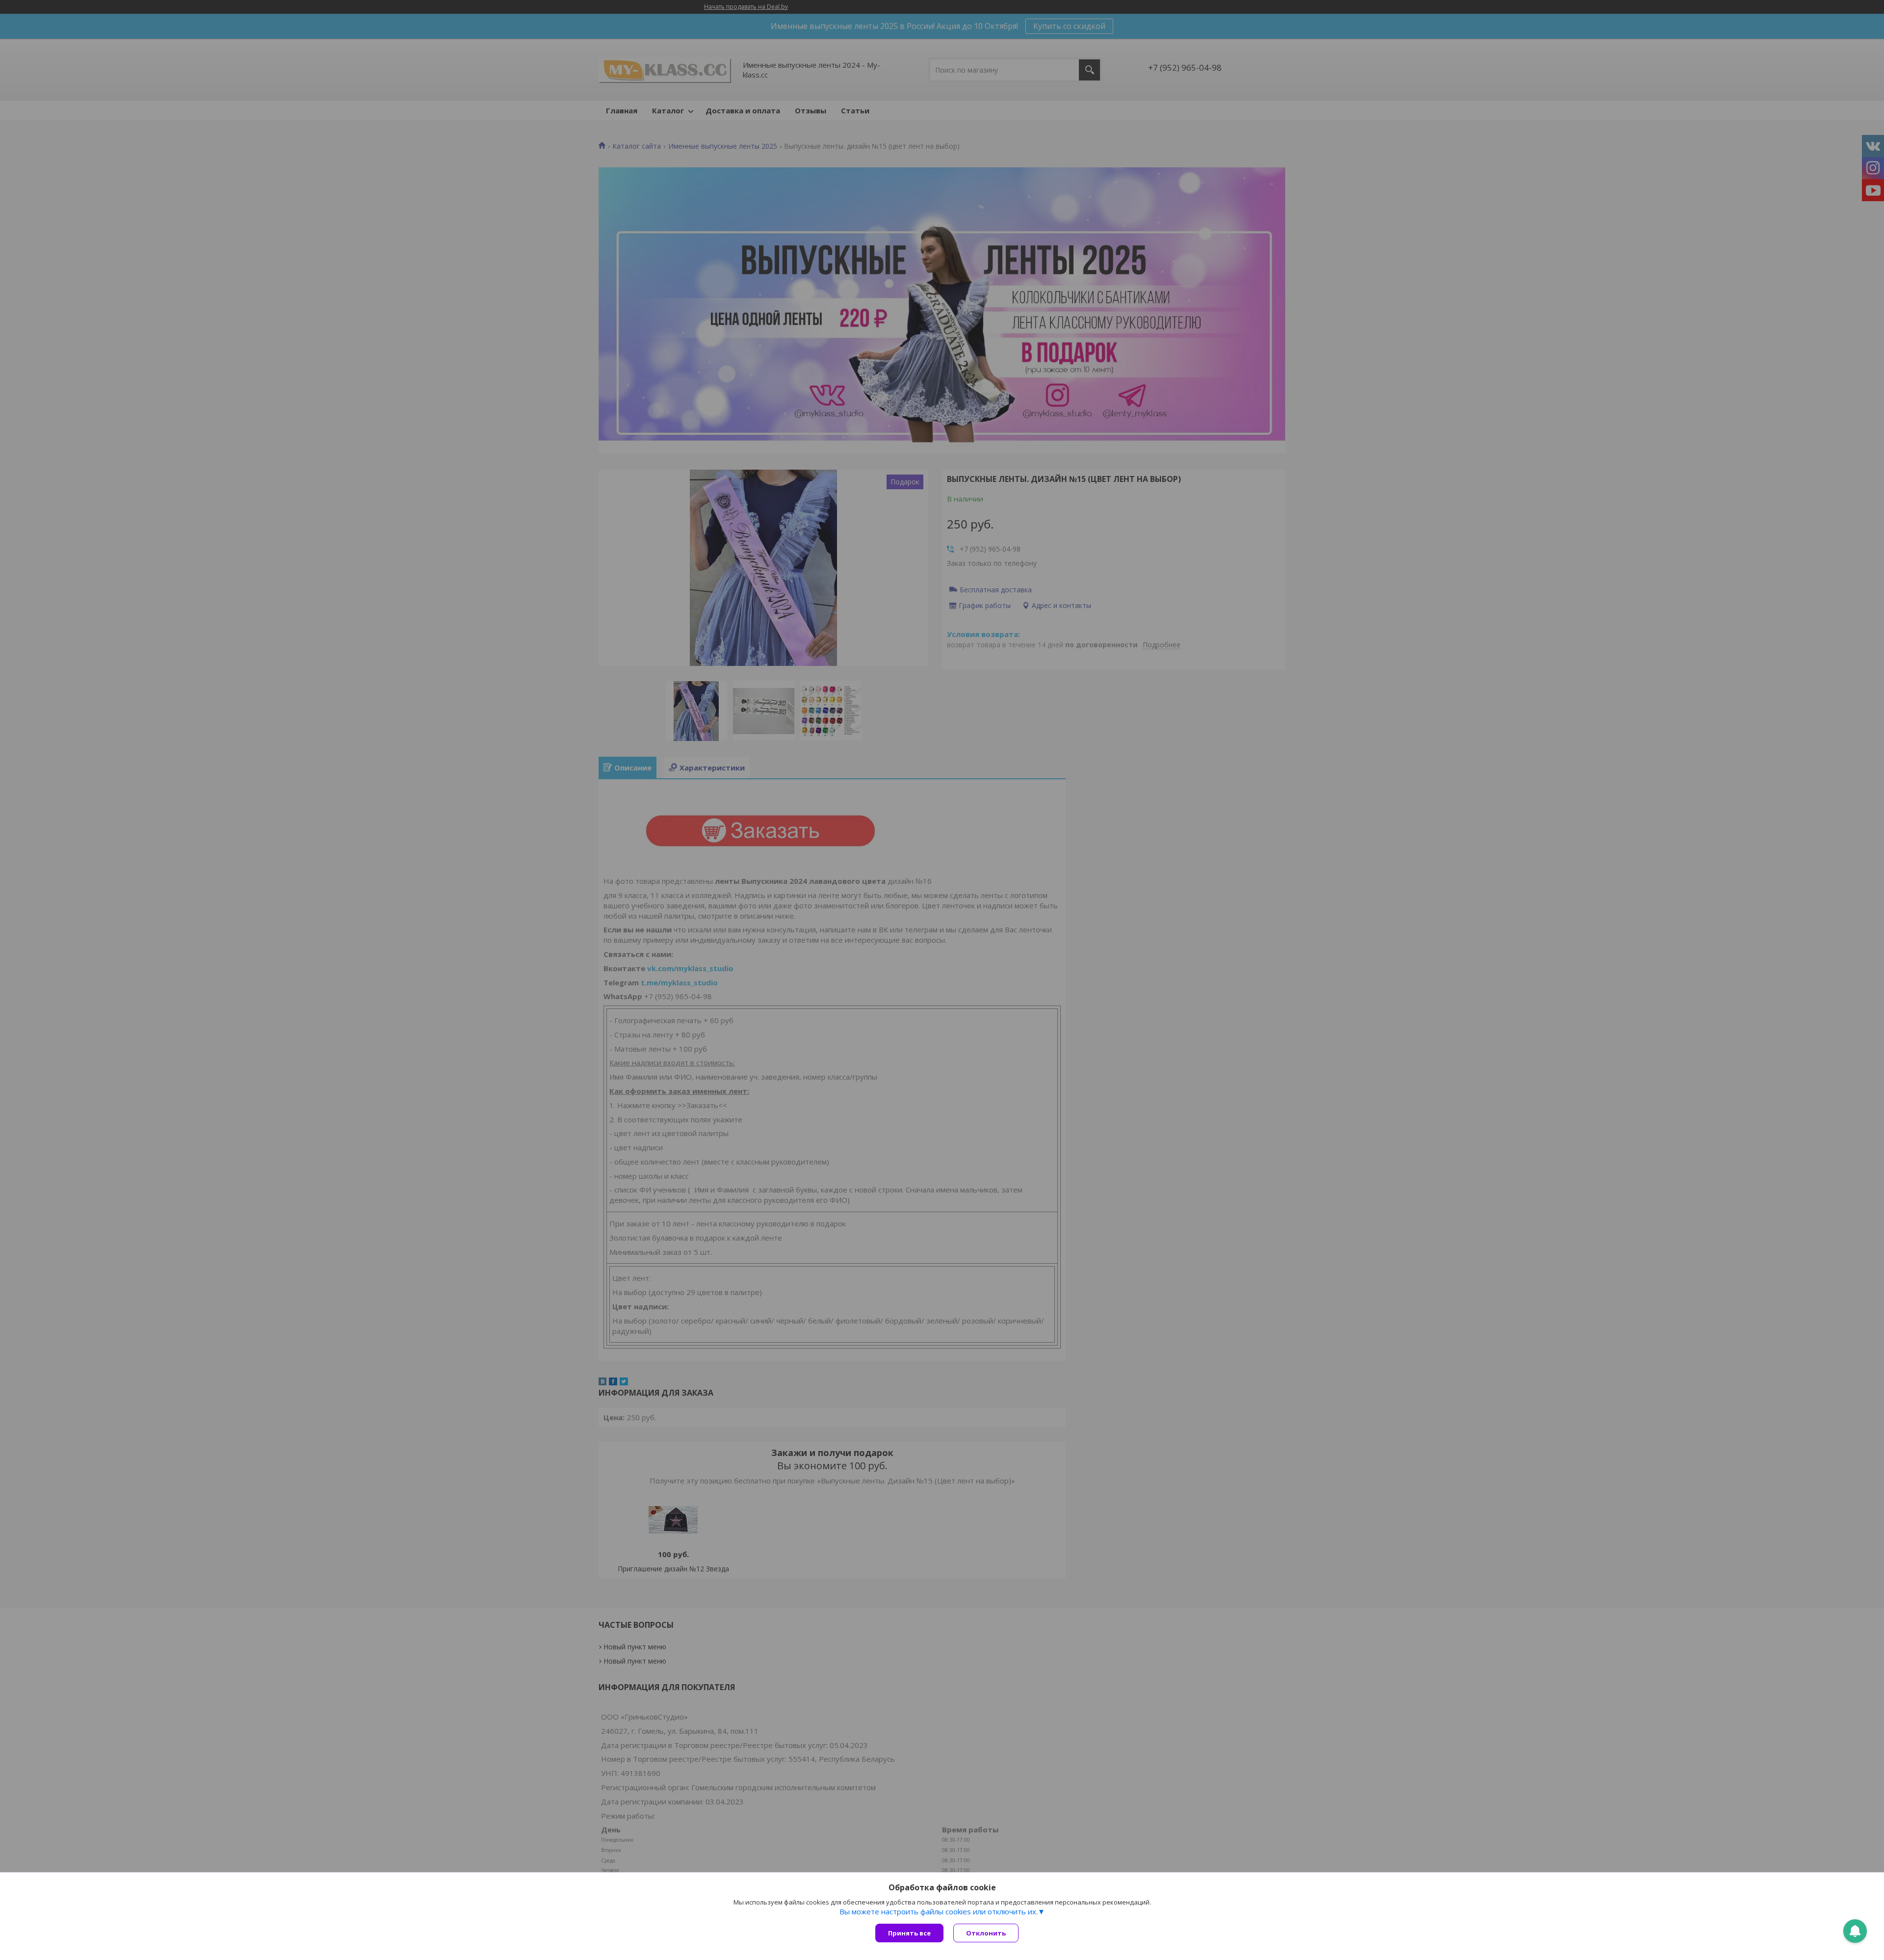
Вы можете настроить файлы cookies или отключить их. (939, 1911)
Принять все (909, 1933)
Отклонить (986, 1933)
